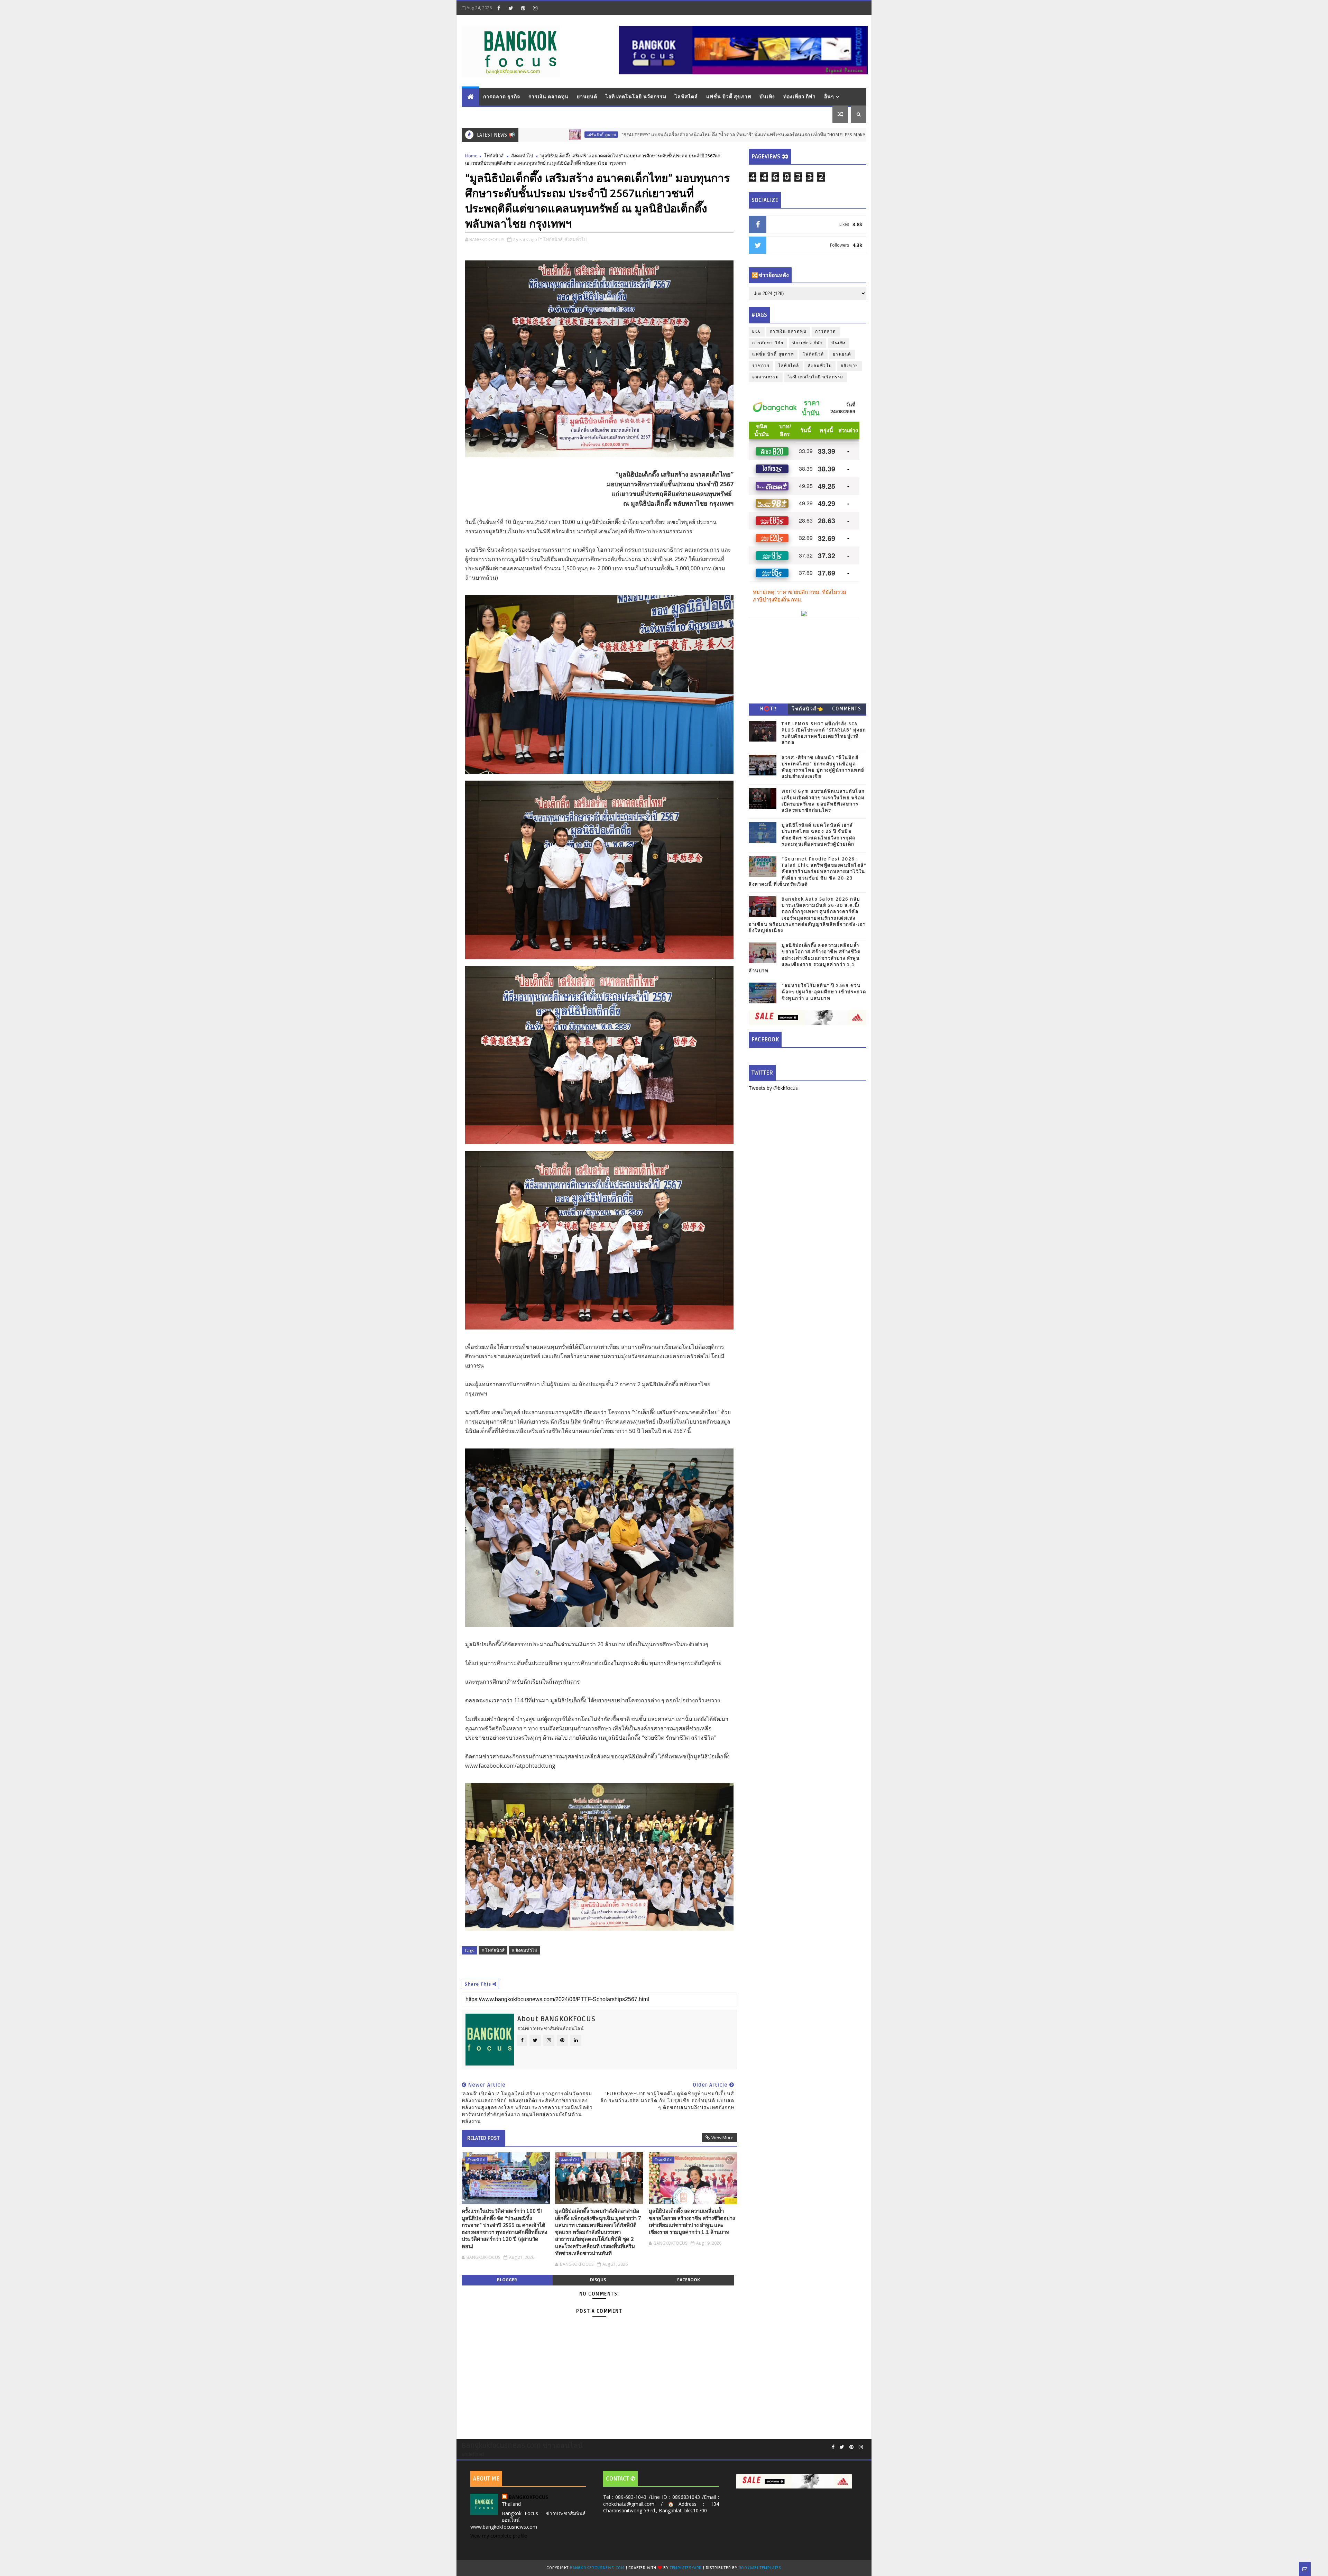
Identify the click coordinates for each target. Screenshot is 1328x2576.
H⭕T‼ (768, 709)
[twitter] (511, 8)
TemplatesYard (686, 2568)
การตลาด (826, 332)
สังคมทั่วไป (522, 156)
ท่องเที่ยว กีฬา (800, 97)
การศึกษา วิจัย (768, 343)
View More (722, 2137)
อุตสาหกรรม (766, 377)
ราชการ (761, 366)
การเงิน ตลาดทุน (548, 97)
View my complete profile (499, 2536)
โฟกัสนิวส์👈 (807, 709)
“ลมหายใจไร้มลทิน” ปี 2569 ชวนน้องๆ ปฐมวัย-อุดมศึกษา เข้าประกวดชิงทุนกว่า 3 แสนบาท (824, 992)
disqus (598, 2280)
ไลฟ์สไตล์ (686, 97)
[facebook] (499, 8)
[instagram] (535, 8)
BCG (757, 332)
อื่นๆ (829, 97)
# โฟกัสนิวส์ (493, 1950)
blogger (507, 2280)
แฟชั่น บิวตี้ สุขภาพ (729, 97)
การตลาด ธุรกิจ (502, 97)
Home (471, 156)
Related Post (483, 2138)
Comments (847, 709)
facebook (689, 2280)
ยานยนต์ (587, 97)
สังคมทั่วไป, (576, 239)
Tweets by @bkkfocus (773, 1088)
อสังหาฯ (799, 135)
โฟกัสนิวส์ (494, 156)
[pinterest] (523, 8)
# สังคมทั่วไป (524, 1950)
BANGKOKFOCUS (528, 2497)
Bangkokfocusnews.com (597, 2568)
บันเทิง (767, 97)
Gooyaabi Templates (760, 2568)
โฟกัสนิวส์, (554, 239)
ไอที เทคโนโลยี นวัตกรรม (636, 97)
